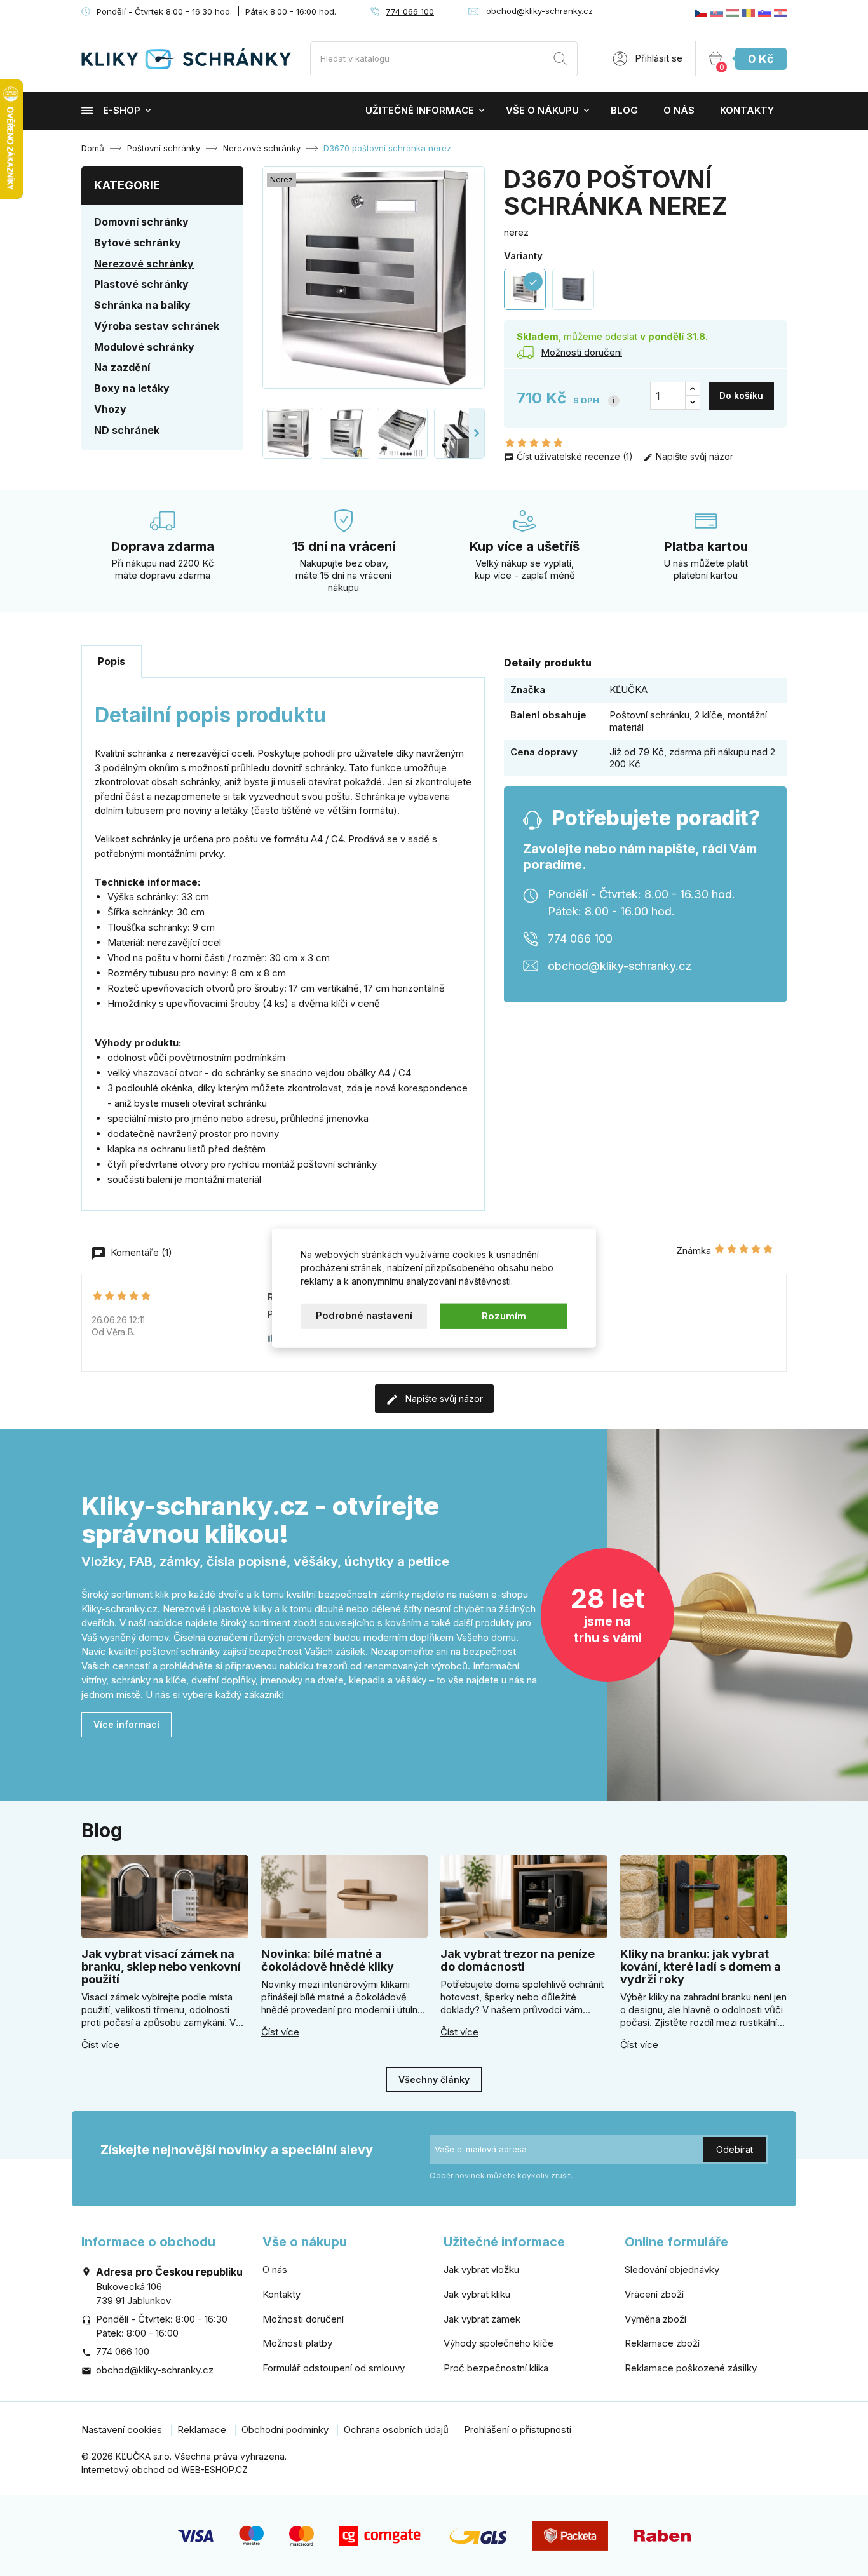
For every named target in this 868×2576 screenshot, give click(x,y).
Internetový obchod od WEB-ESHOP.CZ (165, 2470)
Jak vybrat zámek (482, 2319)
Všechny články (434, 2080)
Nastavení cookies (122, 2430)
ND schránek (127, 430)
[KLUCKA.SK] (717, 12)
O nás (679, 110)
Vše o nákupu (542, 110)
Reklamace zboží (662, 2343)
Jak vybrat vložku (481, 2269)
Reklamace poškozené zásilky (691, 2368)
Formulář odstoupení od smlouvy (334, 2368)
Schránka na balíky (142, 305)
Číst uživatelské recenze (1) (575, 456)
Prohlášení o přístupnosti (518, 2430)
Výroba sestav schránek (157, 326)
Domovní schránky (141, 222)
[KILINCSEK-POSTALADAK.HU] (733, 12)
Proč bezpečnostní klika (496, 2368)
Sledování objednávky (672, 2269)
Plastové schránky (141, 284)
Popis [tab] (112, 661)
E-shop (122, 110)
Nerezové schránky (144, 264)
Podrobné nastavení (364, 1315)
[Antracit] (573, 290)
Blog (624, 110)
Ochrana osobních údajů (396, 2430)
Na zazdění (122, 367)
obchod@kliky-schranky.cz (539, 11)
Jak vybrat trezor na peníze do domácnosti (518, 1960)
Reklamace (202, 2430)
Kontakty (747, 110)
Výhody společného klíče (498, 2343)
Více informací (126, 1724)
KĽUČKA (628, 690)
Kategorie (127, 185)
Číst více (100, 2045)
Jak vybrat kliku (477, 2294)
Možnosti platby (297, 2343)
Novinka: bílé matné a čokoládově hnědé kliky (328, 1960)
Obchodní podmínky (285, 2430)
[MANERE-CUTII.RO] (749, 12)
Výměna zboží (655, 2319)
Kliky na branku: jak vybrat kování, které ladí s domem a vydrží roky (701, 1966)
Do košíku (741, 395)
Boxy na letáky (132, 388)
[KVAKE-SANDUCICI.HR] (780, 12)
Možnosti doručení (303, 2319)
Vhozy (110, 409)
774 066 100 (410, 11)
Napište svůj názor (693, 456)
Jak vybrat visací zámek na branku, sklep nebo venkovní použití (161, 1966)
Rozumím (504, 1315)
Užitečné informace (420, 110)
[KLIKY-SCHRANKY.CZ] (701, 12)
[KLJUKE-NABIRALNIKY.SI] (764, 12)
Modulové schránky (144, 347)
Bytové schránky (138, 243)
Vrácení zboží (654, 2294)
